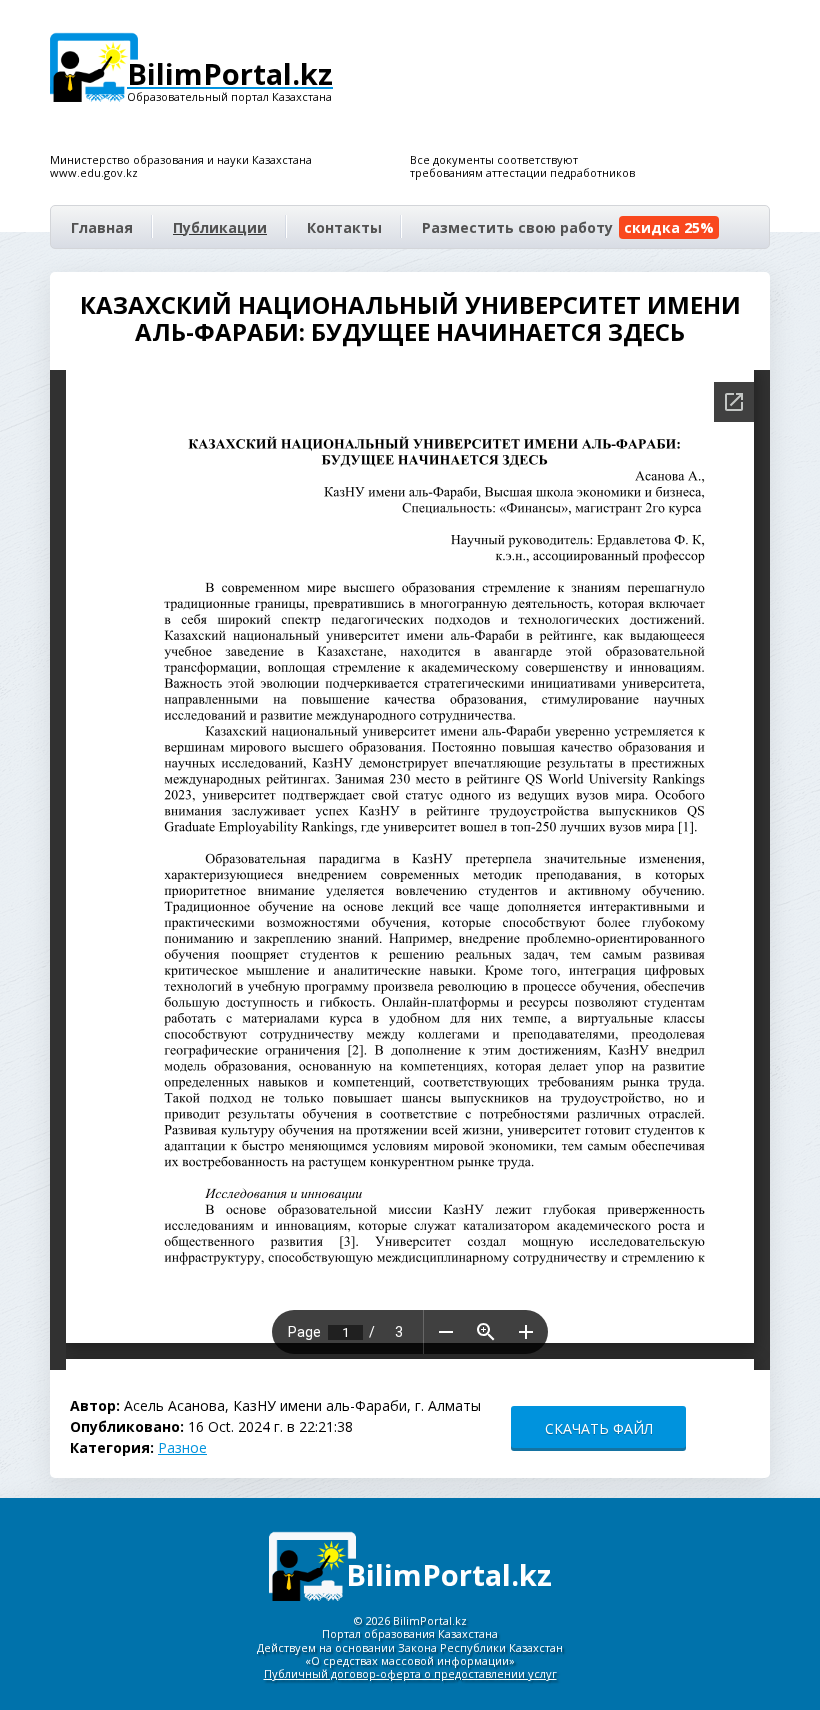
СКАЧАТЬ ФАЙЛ (599, 1428)
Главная (102, 227)
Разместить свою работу (568, 227)
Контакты (344, 227)
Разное (182, 1447)
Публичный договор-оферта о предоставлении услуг (410, 1673)
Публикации (220, 227)
